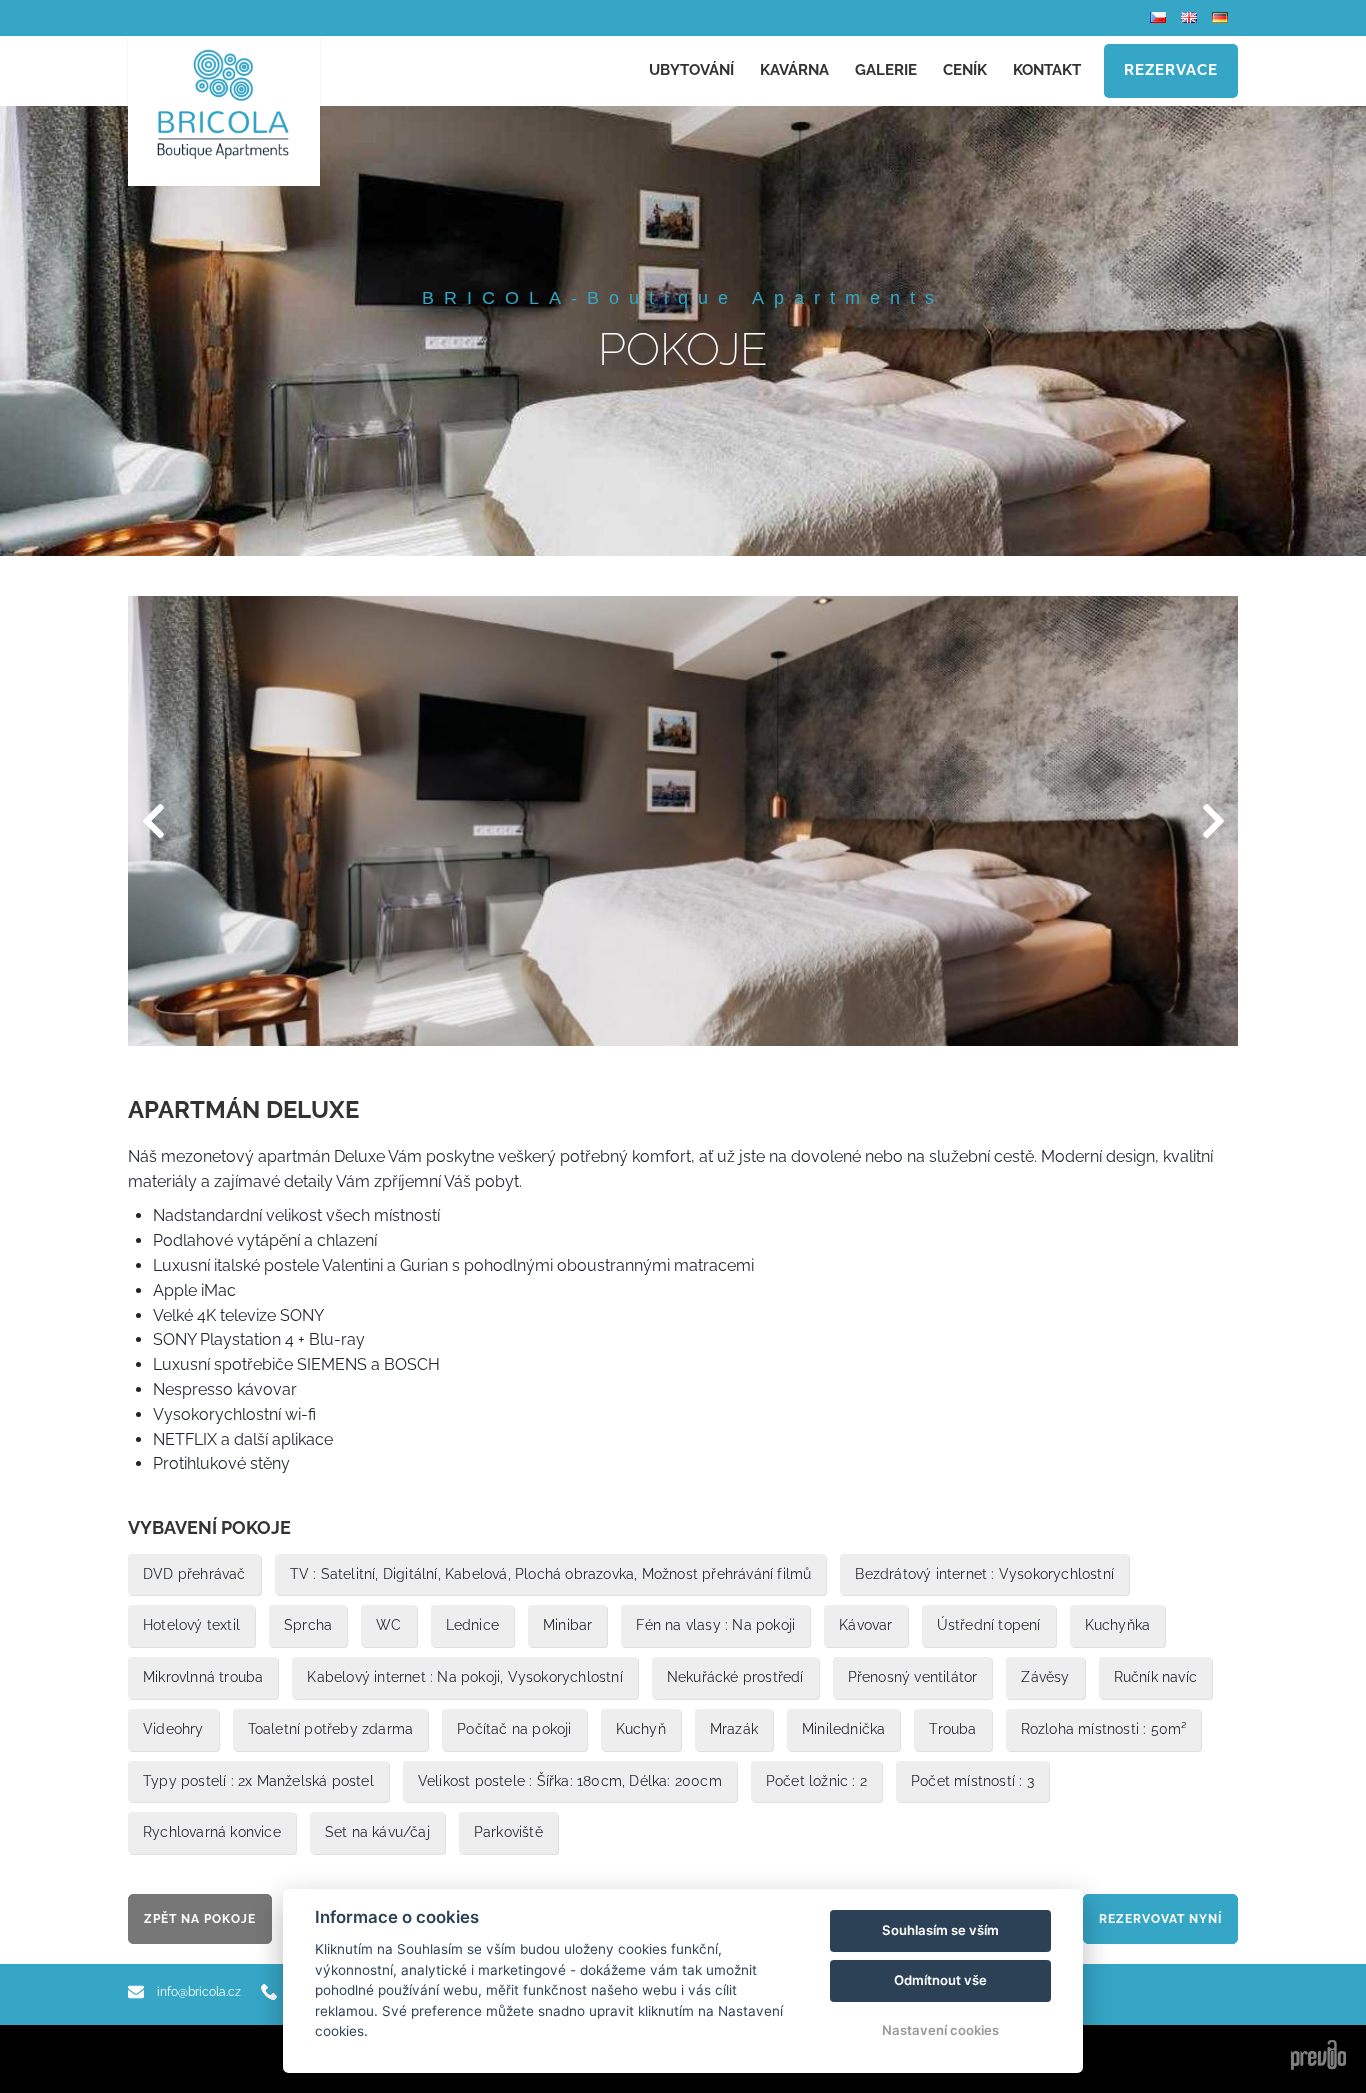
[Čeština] (1160, 18)
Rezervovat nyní (1160, 1919)
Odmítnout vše (940, 1980)
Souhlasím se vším (940, 1930)
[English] (1191, 17)
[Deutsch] (1222, 17)
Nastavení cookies (940, 2030)
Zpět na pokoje (200, 1919)
